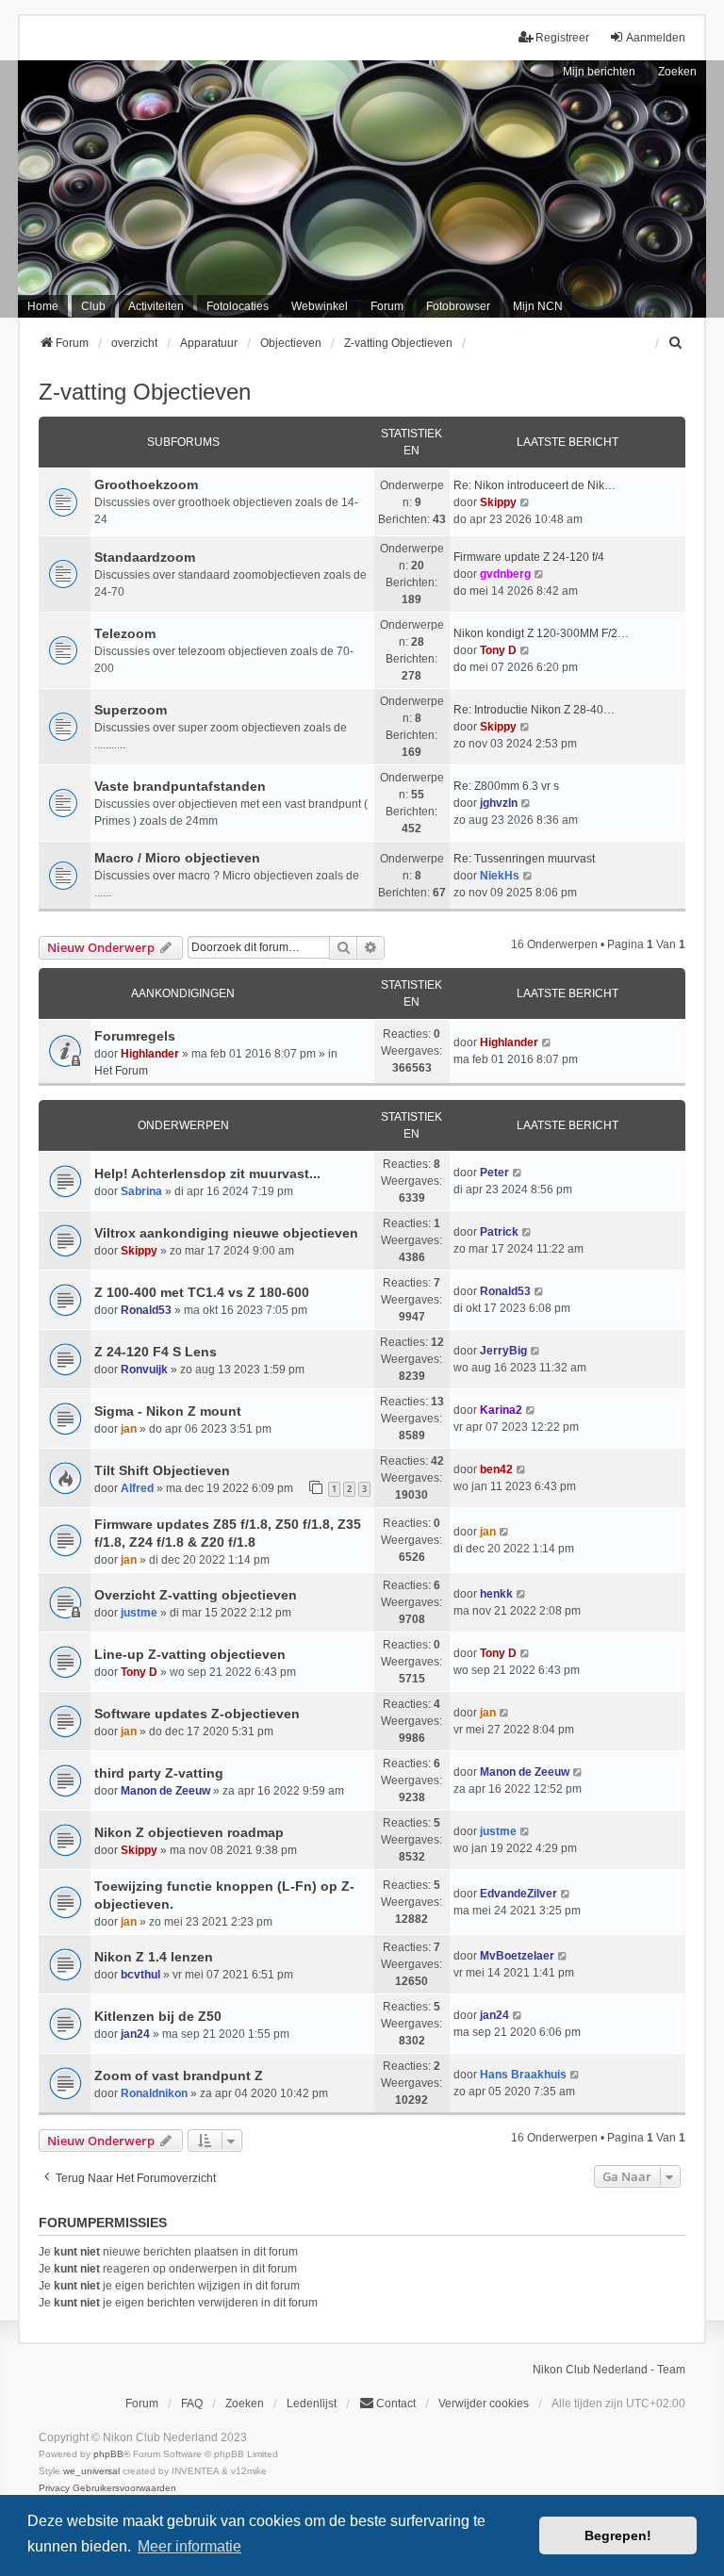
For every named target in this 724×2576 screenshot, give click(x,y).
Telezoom (125, 633)
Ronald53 (146, 1310)
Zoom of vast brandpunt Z (179, 2076)
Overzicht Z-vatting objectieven (196, 1595)
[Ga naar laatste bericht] (547, 1042)
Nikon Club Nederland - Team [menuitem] (609, 2370)
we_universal (91, 2471)
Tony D (498, 650)
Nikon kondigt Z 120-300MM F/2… (541, 633)
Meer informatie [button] (189, 2546)
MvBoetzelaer (517, 1956)
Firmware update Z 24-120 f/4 (529, 557)
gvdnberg (505, 574)
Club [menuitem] (93, 306)
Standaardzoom (145, 557)
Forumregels (135, 1036)
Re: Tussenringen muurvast (524, 859)
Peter (494, 1173)
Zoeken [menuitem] (245, 2404)
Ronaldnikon (154, 2093)
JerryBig (503, 1351)
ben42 (496, 1469)
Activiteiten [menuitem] (156, 306)
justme (139, 1613)
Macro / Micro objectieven (177, 858)
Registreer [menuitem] (562, 38)
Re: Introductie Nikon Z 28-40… (534, 710)
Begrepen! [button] (618, 2535)
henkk (496, 1594)
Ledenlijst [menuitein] (312, 2404)
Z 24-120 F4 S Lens (156, 1352)
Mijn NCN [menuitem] (538, 306)
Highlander (150, 1054)
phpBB (108, 2454)
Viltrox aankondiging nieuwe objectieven (226, 1233)
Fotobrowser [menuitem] (458, 306)
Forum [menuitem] (387, 306)
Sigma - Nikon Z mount (168, 1411)
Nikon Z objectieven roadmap (189, 1832)
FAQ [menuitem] (192, 2404)
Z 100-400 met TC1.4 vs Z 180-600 (202, 1292)
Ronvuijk (144, 1370)
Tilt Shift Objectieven (162, 1470)
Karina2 (501, 1410)
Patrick (499, 1232)
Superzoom (131, 710)
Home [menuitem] (43, 306)
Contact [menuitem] (396, 2404)
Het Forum (121, 1071)
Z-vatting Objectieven (145, 392)
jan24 (135, 2034)
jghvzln (499, 803)
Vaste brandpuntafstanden (180, 786)
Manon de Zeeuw (165, 1791)
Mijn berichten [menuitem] (599, 72)
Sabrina (141, 1191)
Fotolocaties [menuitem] (238, 306)
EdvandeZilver (518, 1894)
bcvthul (140, 1975)
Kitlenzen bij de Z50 (158, 2016)
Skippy (498, 502)
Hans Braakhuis (523, 2075)
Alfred (137, 1488)
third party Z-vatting (159, 1773)
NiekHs (500, 876)
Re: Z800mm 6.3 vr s (506, 786)
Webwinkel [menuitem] (320, 306)
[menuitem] (677, 343)
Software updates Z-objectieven (197, 1714)
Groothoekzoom (146, 484)
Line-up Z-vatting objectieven (190, 1654)
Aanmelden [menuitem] (656, 38)
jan (129, 1429)
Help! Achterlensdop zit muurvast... (207, 1173)
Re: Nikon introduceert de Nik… (535, 485)
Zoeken (677, 72)
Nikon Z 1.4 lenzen (154, 1957)
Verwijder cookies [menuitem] (484, 2404)
